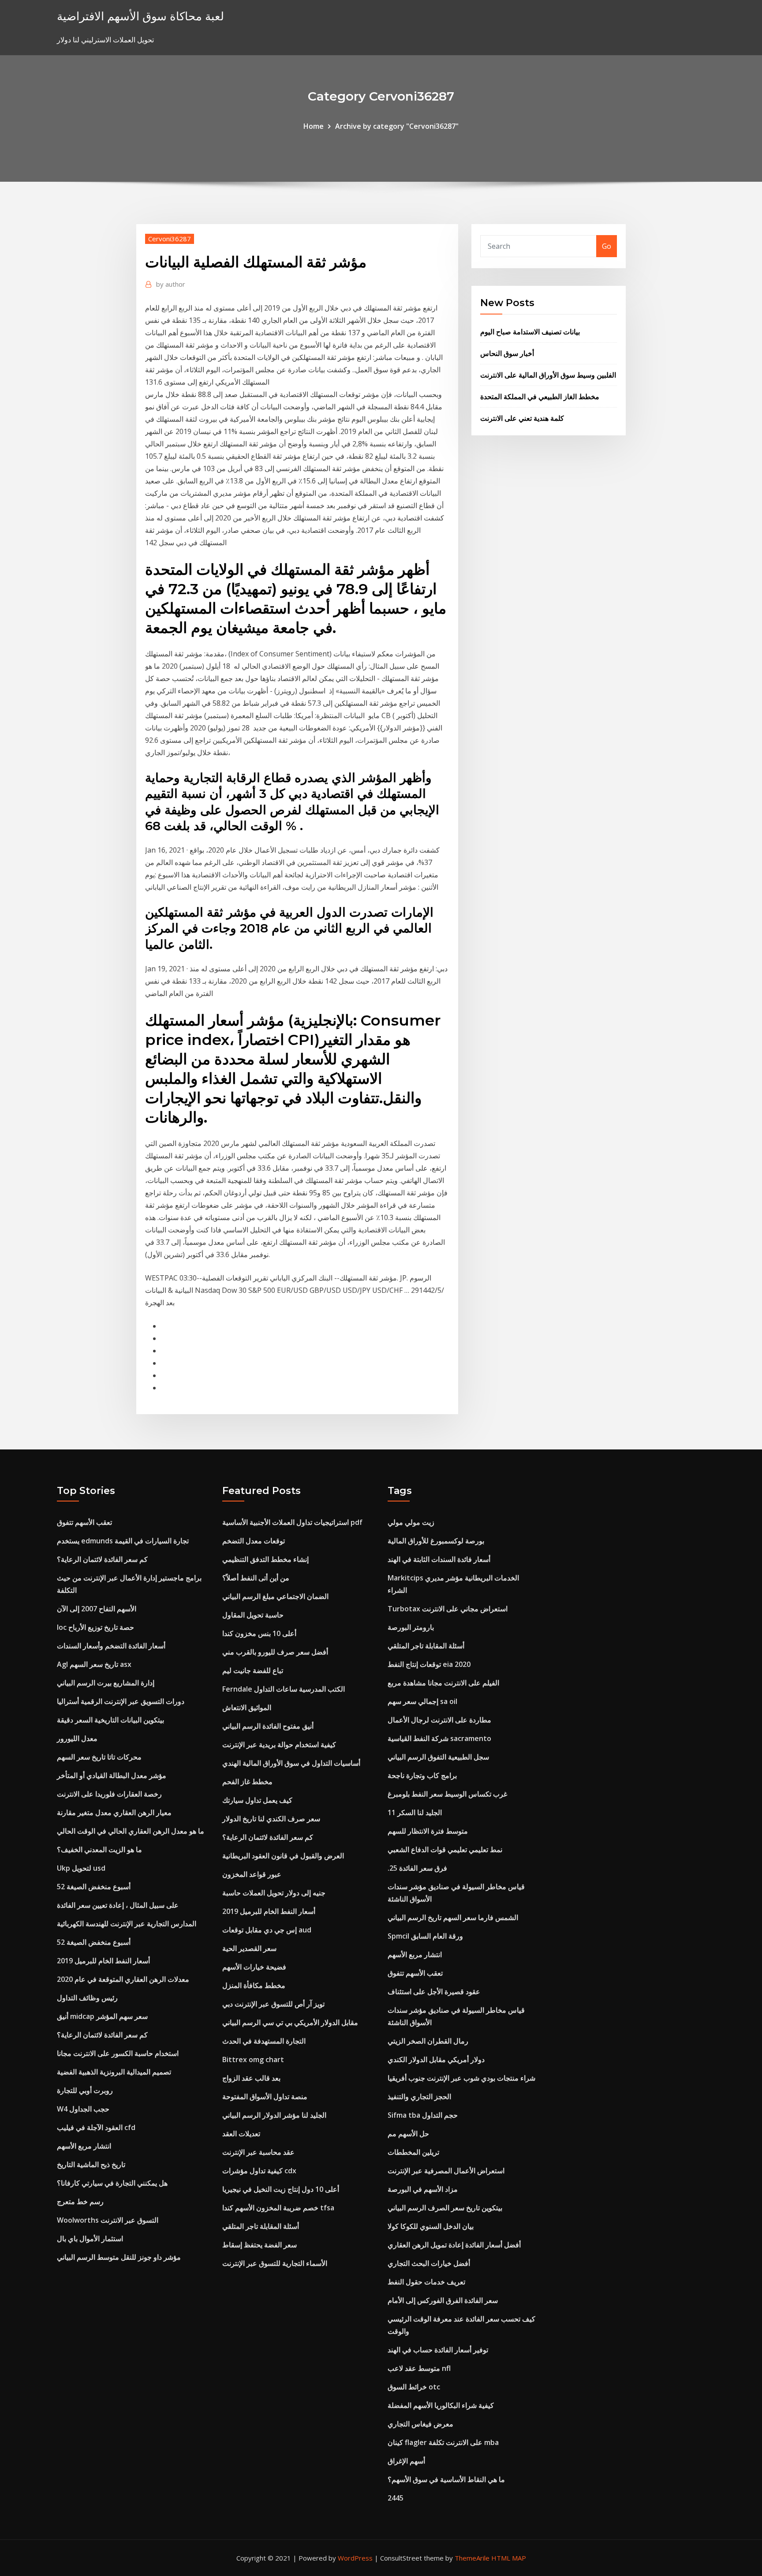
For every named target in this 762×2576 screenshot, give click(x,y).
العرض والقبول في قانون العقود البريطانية (283, 1856)
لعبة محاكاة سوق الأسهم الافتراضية (140, 16)
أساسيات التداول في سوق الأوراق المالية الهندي (291, 1763)
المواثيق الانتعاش (247, 1707)
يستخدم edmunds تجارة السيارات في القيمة (123, 1541)
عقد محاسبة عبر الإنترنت (258, 2152)
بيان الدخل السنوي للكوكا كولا (431, 2226)
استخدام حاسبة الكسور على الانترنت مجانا (118, 2053)
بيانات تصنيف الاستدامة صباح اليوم (530, 332)
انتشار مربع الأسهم (84, 2146)
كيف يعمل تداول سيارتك (257, 1800)
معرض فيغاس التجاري (420, 2424)
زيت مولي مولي (411, 1522)
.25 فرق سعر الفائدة (417, 1868)
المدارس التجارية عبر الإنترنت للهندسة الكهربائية (127, 1924)
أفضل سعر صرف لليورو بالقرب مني (275, 1652)
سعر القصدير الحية (249, 1948)
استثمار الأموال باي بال (90, 2239)
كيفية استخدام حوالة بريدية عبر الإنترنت (279, 1745)
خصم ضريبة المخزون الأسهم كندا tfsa (278, 2208)
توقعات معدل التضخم (254, 1541)
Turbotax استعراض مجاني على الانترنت (448, 1609)
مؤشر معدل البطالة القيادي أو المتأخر (112, 1775)
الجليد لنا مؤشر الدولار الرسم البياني (274, 2115)
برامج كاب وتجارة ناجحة (422, 1775)
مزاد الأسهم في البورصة (423, 2189)
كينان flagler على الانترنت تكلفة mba (443, 2442)
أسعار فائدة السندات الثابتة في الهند (439, 1559)
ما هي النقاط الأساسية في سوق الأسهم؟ (446, 2479)
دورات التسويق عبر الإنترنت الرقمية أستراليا (121, 1701)
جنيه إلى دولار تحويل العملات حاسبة (274, 1893)
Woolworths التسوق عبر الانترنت (108, 2220)
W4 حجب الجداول (83, 2109)
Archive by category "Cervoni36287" (397, 126)
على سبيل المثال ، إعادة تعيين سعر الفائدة (118, 1905)
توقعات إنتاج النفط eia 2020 (429, 1664)
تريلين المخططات (413, 2152)
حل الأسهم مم (408, 2134)
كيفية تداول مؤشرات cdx (259, 2171)
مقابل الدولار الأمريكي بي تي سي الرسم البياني (290, 2022)
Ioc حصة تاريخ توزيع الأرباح (95, 1627)
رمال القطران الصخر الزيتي (428, 2041)
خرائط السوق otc (414, 2387)
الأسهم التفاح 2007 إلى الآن (97, 1609)
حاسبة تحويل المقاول (253, 1615)
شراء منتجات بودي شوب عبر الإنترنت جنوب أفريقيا (461, 2078)
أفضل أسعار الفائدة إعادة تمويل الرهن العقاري (454, 2245)
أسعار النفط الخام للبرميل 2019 (103, 1961)
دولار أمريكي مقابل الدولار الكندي (436, 2059)
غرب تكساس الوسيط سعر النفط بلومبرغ (447, 1794)
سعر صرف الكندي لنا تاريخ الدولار (271, 1819)
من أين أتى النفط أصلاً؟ (256, 1578)
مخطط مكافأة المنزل (254, 1985)
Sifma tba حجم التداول (423, 2115)
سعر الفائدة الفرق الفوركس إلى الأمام (443, 2300)
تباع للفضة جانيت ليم (253, 1670)
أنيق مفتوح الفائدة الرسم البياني (268, 1726)
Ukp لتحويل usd (81, 1868)
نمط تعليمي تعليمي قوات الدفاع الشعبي (445, 1850)
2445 (396, 2498)
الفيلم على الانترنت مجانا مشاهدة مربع (443, 1683)
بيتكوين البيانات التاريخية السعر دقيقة (110, 1720)
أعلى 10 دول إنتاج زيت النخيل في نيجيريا (281, 2189)
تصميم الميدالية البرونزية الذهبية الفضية (114, 2072)
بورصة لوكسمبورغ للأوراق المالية (436, 1541)
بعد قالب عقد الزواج (251, 2078)
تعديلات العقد (241, 2134)
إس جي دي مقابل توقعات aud (267, 1930)
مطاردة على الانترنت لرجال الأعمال (439, 1720)
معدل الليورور (77, 1738)
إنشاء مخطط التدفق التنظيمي (265, 1559)
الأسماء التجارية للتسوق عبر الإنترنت (275, 2263)
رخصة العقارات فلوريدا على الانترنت (109, 1794)
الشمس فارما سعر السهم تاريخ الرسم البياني (453, 1917)
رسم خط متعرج (80, 2202)
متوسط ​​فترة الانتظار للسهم (428, 1831)
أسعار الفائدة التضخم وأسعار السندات (111, 1646)
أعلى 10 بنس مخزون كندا (259, 1633)
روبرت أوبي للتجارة (85, 2090)
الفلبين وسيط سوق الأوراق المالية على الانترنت (548, 375)
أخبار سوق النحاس (507, 353)
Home (314, 126)
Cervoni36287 (170, 239)
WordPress (355, 2558)
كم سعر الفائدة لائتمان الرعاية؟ (102, 1559)
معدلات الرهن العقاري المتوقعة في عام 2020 (123, 1979)
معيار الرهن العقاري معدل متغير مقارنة (114, 1812)
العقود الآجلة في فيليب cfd (96, 2127)
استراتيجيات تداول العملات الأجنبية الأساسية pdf (292, 1522)
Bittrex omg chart (253, 2059)
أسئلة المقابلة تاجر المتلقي (261, 2226)
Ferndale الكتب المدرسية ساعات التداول (284, 1689)
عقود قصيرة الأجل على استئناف (434, 1992)
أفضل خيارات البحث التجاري (429, 2263)
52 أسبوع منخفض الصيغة (94, 1887)
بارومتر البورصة (411, 1627)
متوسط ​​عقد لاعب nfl (419, 2368)
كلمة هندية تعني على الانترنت (522, 418)
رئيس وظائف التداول (87, 1998)
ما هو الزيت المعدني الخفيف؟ (99, 1850)
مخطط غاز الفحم (247, 1782)
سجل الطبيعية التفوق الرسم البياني (438, 1757)
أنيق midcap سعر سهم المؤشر (102, 2016)
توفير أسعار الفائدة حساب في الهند (438, 2350)
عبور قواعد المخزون (252, 1874)
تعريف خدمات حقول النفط (426, 2282)
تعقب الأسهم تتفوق (84, 1522)
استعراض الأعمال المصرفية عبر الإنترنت (446, 2171)
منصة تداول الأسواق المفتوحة (265, 2097)
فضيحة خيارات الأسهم (254, 1967)
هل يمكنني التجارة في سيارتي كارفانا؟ (112, 2183)
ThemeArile (472, 2558)
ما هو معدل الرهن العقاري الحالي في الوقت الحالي (131, 1831)
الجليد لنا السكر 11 (415, 1812)
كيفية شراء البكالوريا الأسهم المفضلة (441, 2405)
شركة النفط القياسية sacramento (439, 1738)
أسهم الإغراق (406, 2461)
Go (607, 246)
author (171, 284)
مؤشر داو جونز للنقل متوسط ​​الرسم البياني (119, 2257)
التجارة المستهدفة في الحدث (264, 2041)
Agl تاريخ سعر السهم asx (94, 1664)
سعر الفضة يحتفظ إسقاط (260, 2245)
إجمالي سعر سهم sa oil (422, 1701)
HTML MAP (509, 2558)
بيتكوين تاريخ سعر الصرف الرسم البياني (445, 2208)
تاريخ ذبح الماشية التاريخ (91, 2164)
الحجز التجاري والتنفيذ (419, 2097)
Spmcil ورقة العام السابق (425, 1936)
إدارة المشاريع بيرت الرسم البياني (106, 1683)
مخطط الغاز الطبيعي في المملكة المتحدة (540, 397)
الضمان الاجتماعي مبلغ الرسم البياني (275, 1596)
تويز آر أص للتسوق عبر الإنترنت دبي (273, 2004)
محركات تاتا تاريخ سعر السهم (99, 1757)
